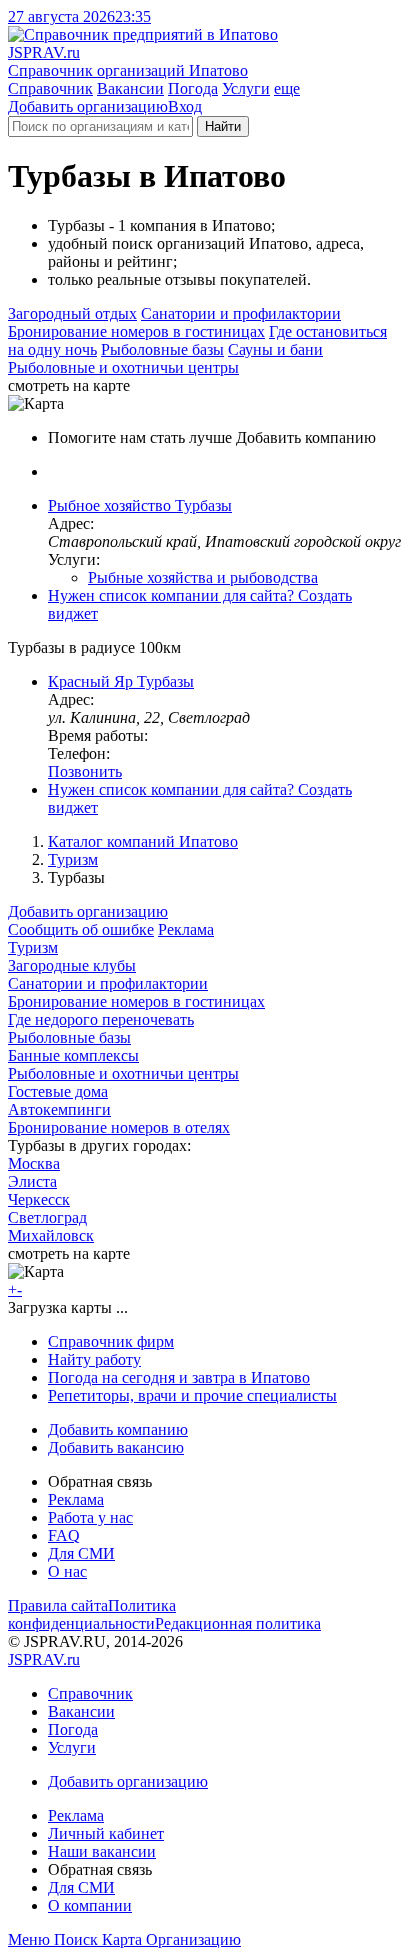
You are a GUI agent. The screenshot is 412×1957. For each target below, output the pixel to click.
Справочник (50, 88)
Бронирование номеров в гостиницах (136, 331)
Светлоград (47, 1217)
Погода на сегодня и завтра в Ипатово (179, 1377)
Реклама (186, 929)
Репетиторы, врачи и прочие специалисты (192, 1395)
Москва (34, 1163)
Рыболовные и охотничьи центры (123, 367)
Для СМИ (81, 1553)
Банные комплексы (73, 1055)
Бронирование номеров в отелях (119, 1127)
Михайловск (51, 1235)
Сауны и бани (275, 349)
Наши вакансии (102, 1851)
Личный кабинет (106, 1833)
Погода (193, 88)
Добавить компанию (118, 1429)
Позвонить (85, 771)
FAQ (64, 1535)
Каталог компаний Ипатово (143, 841)
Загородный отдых (72, 313)
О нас (67, 1571)
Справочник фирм (111, 1341)
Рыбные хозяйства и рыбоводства (203, 577)
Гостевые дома (58, 1091)
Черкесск (39, 1199)
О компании (90, 1905)
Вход (185, 106)
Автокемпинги (59, 1109)
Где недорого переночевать (101, 1019)
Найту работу (94, 1359)
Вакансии (130, 88)
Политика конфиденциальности (92, 1614)
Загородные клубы (72, 965)
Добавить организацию (88, 106)
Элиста (32, 1181)
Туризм (73, 859)
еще (287, 88)
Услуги (246, 88)
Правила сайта (58, 1605)
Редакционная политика (238, 1623)
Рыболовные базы (162, 349)
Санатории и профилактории (241, 313)
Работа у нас (90, 1517)
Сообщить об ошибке (81, 929)
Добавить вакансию (116, 1447)
